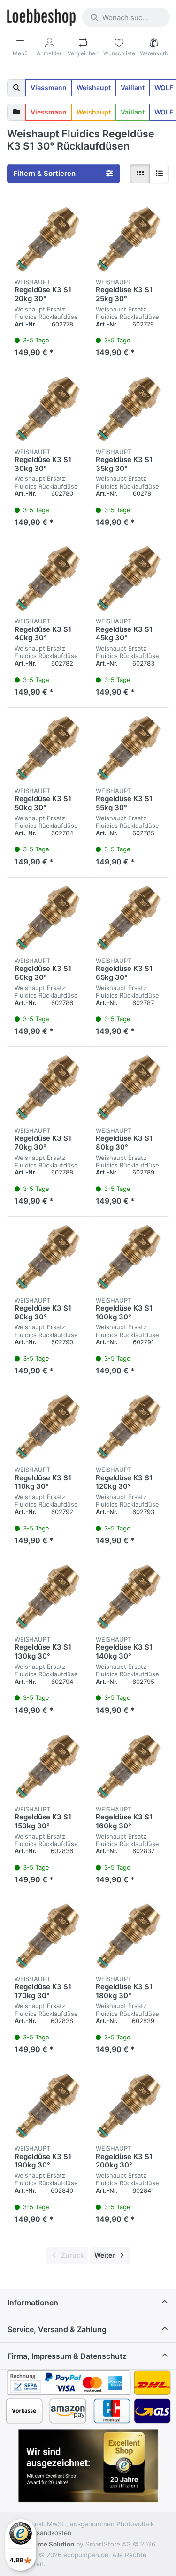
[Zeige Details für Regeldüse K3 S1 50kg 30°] (48, 748)
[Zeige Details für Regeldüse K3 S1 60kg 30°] (48, 918)
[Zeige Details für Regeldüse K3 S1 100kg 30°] (129, 1257)
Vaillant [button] (133, 87)
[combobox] (126, 17)
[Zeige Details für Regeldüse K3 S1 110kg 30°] (48, 1427)
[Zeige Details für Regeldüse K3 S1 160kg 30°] (129, 1767)
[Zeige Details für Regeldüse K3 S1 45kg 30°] (129, 579)
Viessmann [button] (49, 87)
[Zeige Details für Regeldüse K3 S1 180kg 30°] (129, 1936)
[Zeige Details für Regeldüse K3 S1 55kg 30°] (129, 748)
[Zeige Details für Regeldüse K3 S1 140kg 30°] (129, 1597)
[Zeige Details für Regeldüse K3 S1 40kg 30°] (48, 579)
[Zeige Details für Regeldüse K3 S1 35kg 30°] (129, 409)
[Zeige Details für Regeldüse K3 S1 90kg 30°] (48, 1257)
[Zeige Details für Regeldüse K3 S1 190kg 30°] (48, 2106)
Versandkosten (49, 2533)
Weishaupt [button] (94, 87)
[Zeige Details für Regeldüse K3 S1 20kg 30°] (48, 239)
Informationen (33, 2303)
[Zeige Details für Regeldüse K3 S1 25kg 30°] (129, 239)
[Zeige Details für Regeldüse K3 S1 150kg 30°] (48, 1767)
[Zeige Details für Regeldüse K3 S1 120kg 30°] (129, 1427)
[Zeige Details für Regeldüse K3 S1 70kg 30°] (48, 1087)
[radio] (140, 174)
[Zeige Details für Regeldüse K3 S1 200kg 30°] (129, 2106)
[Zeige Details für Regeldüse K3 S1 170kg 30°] (48, 1936)
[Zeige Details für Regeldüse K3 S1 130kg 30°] (48, 1597)
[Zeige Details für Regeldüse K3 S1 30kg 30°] (48, 409)
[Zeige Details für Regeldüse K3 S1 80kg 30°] (129, 1087)
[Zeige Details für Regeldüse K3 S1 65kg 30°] (129, 918)
